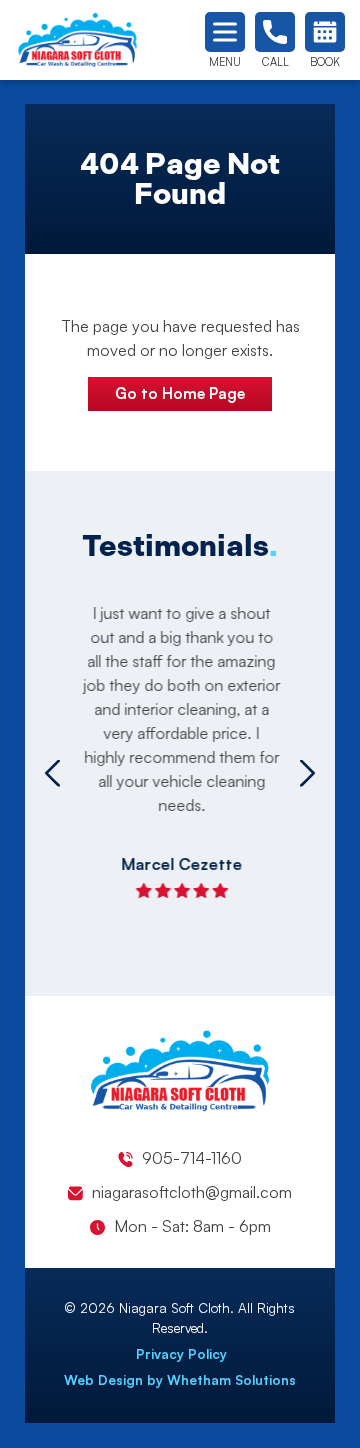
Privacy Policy (181, 1354)
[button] (52, 773)
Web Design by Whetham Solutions (180, 1380)
